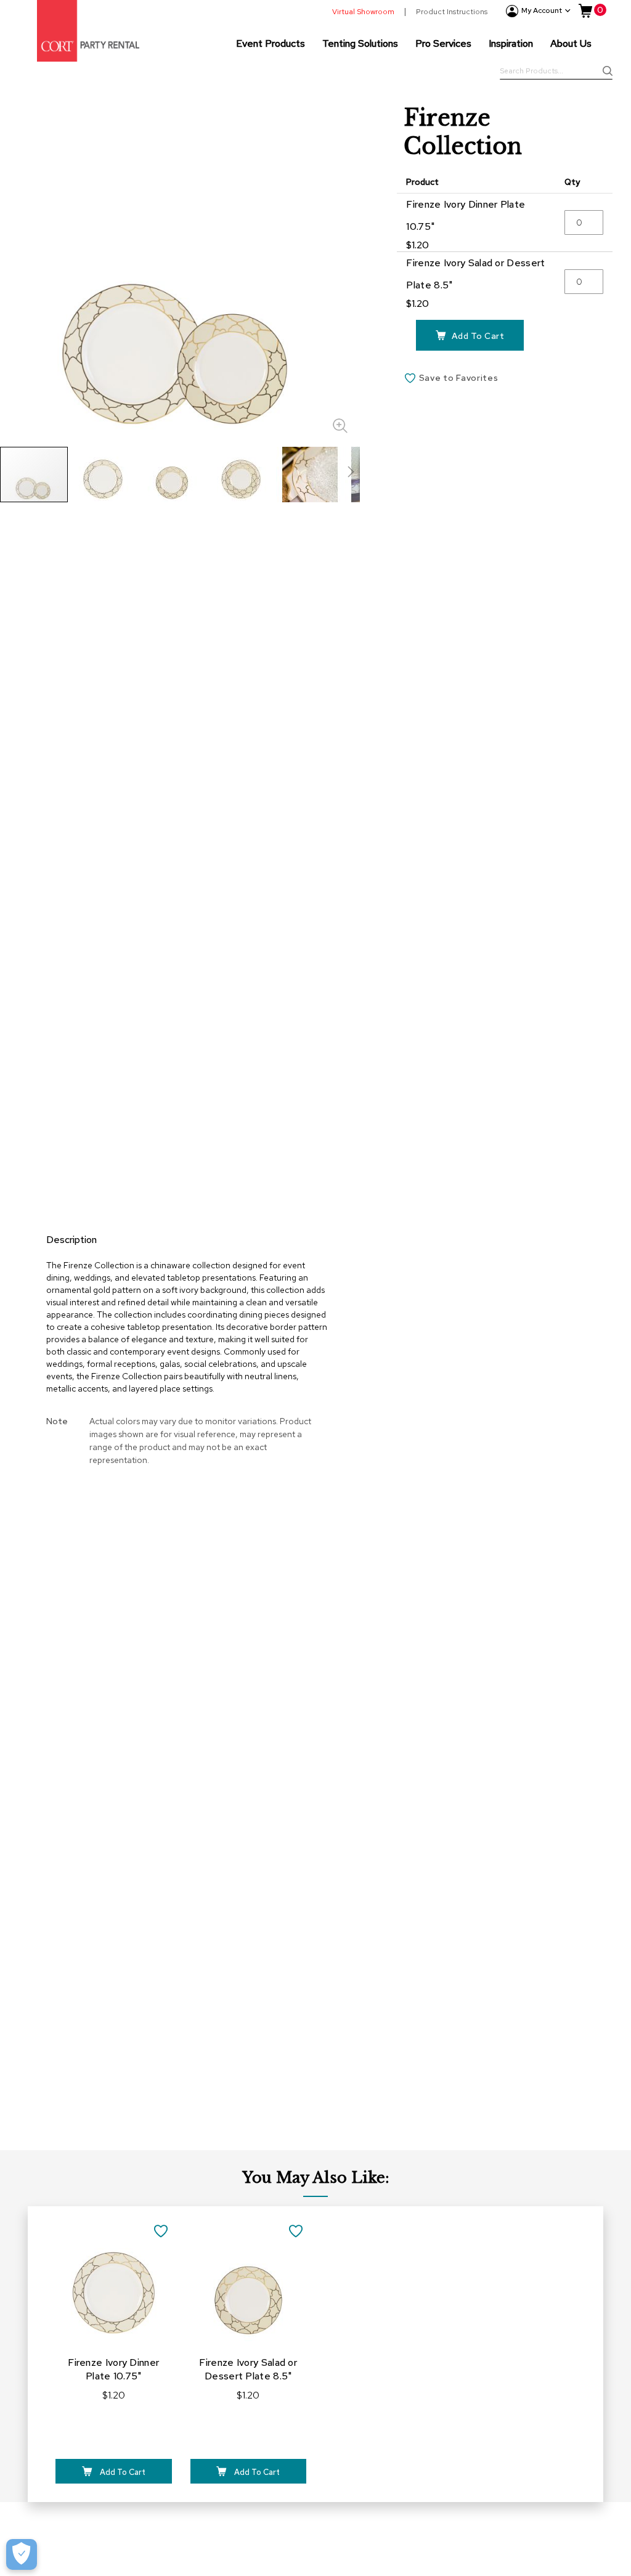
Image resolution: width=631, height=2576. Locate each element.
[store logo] (88, 31)
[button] (104, 475)
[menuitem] (271, 43)
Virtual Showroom (363, 12)
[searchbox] (556, 72)
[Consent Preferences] (22, 2554)
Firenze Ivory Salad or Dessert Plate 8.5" (248, 2369)
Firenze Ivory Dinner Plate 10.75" (113, 2369)
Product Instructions (452, 12)
